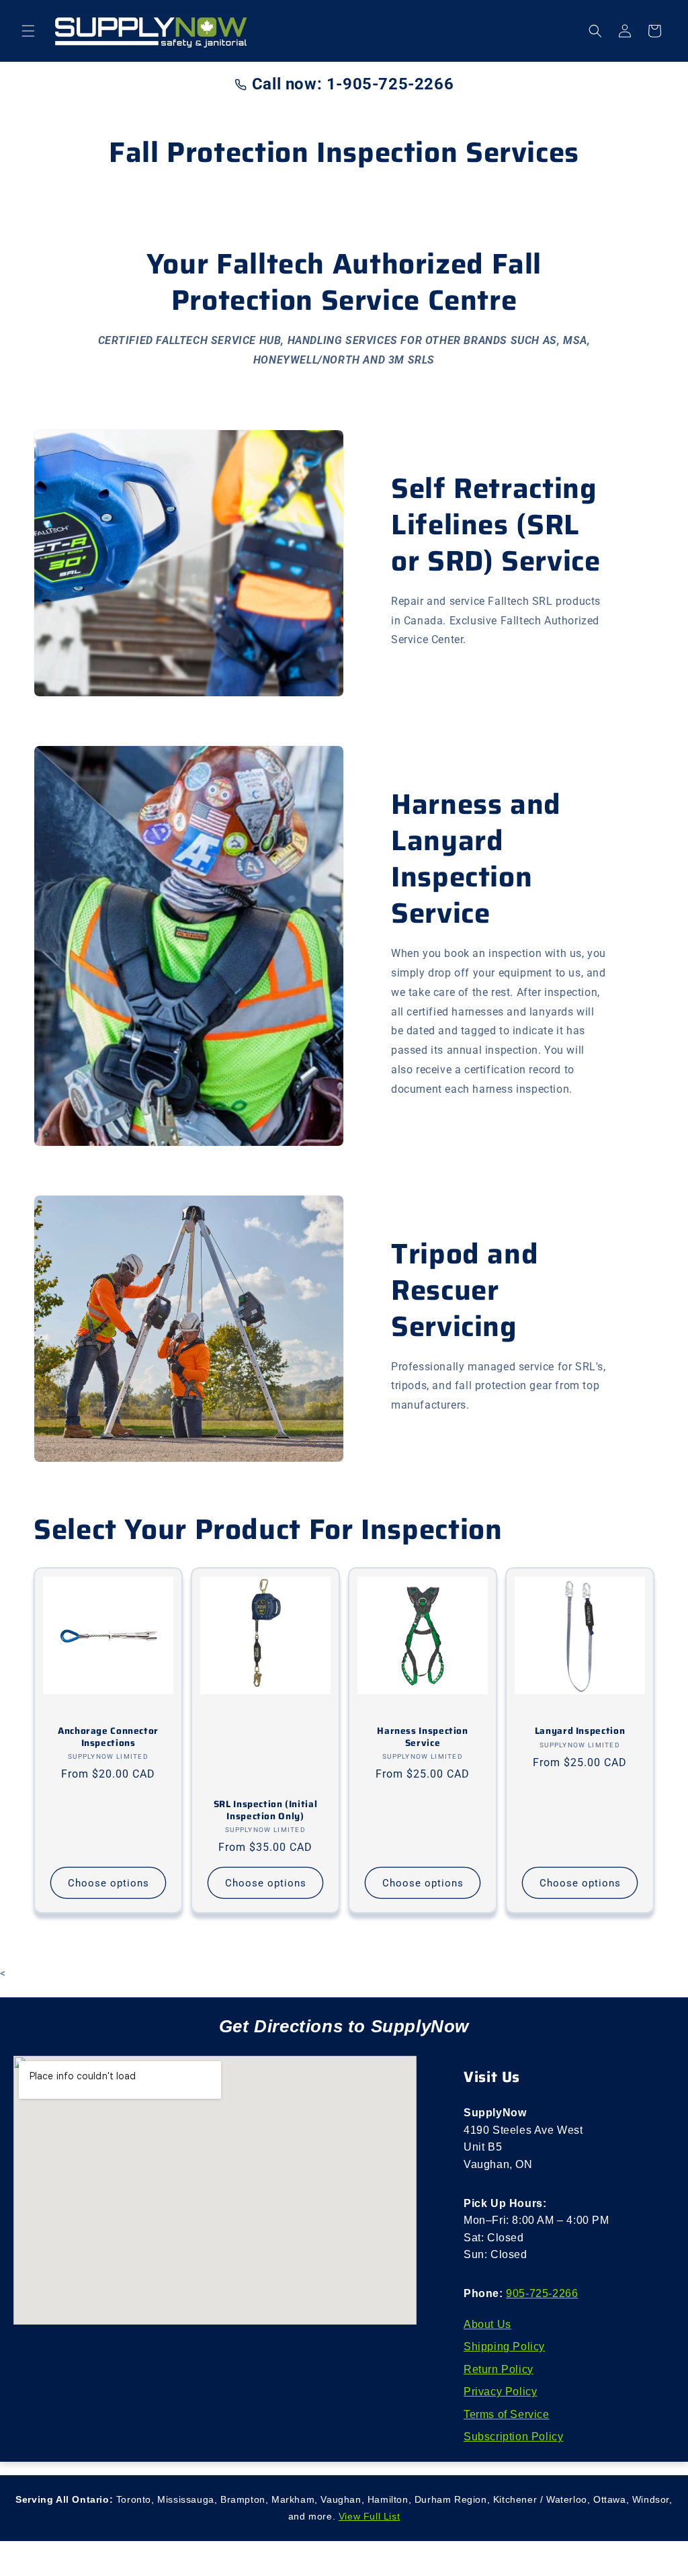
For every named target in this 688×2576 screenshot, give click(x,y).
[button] (28, 31)
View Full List (369, 2516)
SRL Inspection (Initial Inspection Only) (266, 1810)
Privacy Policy (500, 2392)
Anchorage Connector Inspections (108, 1737)
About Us (487, 2324)
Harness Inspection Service (422, 1737)
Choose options (109, 1883)
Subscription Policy (513, 2437)
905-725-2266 (542, 2293)
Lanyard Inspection (580, 1731)
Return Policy (499, 2369)
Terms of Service (507, 2414)
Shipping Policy (504, 2346)
